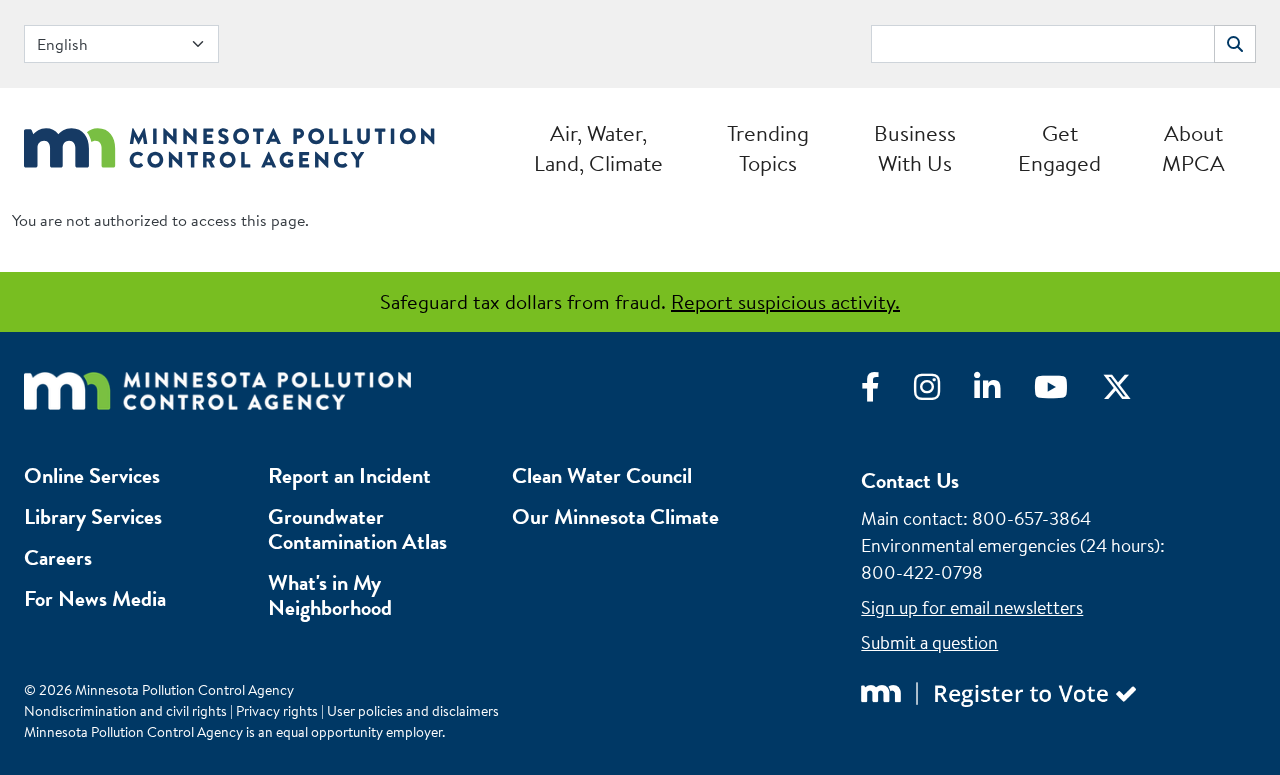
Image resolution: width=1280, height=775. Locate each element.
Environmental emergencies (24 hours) (1010, 545)
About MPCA (1193, 148)
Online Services (92, 475)
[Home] (229, 142)
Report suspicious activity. (785, 301)
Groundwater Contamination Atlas (357, 529)
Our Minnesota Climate (615, 516)
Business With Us (915, 148)
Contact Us (910, 480)
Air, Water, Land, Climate (598, 148)
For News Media (95, 598)
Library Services (93, 516)
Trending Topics (768, 148)
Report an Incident (349, 475)
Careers (58, 557)
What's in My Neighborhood (330, 595)
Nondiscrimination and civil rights (125, 711)
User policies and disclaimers (413, 711)
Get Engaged (1059, 148)
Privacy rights (277, 711)
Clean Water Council (602, 475)
